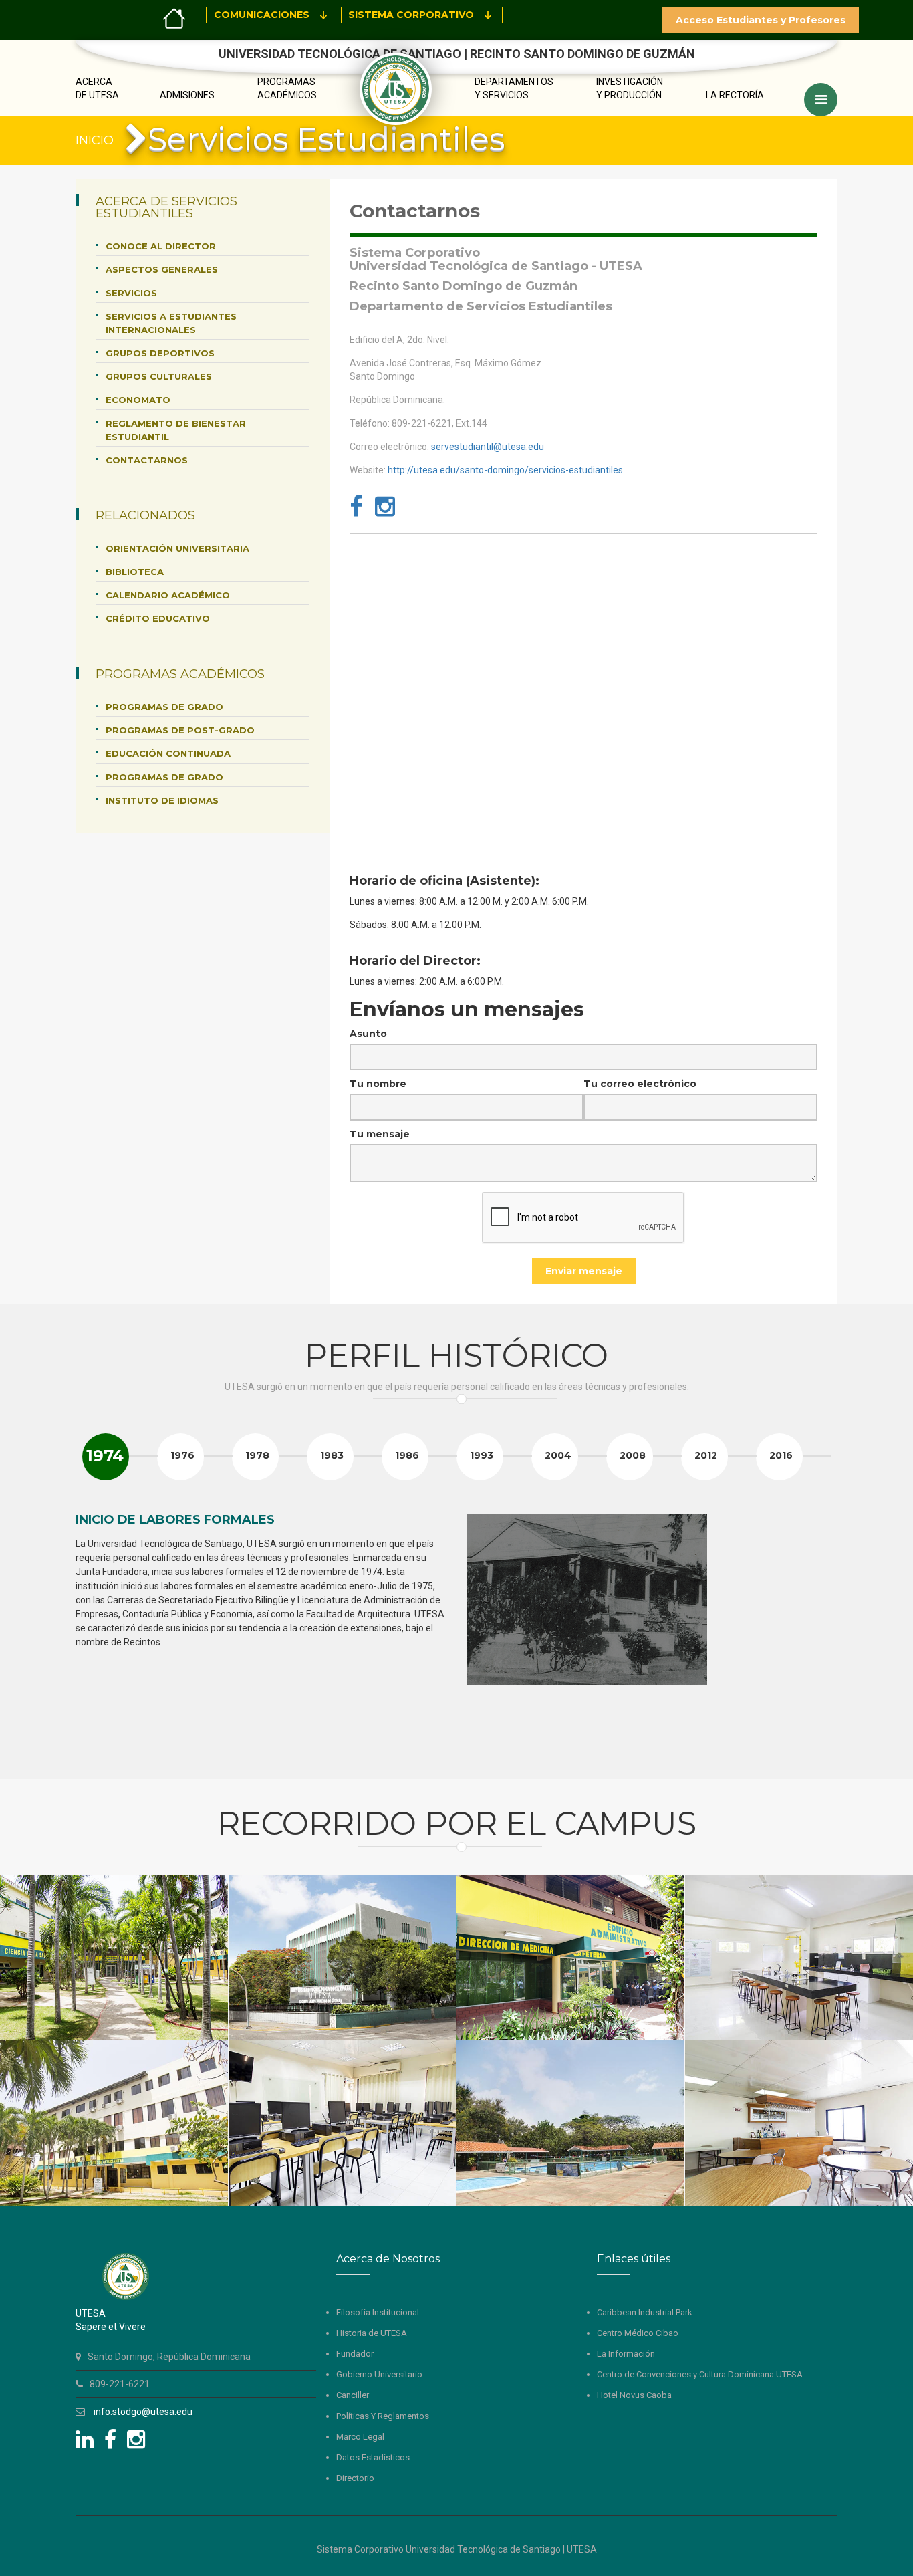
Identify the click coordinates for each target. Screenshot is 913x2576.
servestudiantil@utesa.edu (488, 447)
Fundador (355, 2354)
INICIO (95, 140)
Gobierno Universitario (379, 2374)
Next (820, 1634)
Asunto (368, 1034)
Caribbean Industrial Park (645, 2312)
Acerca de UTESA (97, 88)
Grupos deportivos (160, 353)
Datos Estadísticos (373, 2457)
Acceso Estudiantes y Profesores (761, 20)
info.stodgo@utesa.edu (143, 2412)
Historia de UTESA (372, 2333)
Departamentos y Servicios (514, 88)
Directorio (355, 2478)
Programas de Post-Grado (180, 730)
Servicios (131, 293)
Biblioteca (135, 572)
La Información (626, 2354)
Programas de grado (164, 707)
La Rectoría (735, 95)
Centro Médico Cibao (638, 2333)
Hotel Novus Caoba (634, 2395)
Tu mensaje (380, 1134)
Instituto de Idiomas (162, 800)
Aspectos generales (162, 269)
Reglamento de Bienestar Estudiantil (176, 430)
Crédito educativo (158, 618)
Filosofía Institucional (378, 2312)
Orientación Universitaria (177, 548)
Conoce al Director (161, 246)
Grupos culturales (159, 376)
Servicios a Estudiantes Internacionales (171, 323)
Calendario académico (168, 595)
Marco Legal (360, 2437)
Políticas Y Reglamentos (383, 2416)
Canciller (353, 2395)
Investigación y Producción (630, 88)
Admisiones (187, 95)
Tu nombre (378, 1084)
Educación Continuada (168, 753)
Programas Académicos (287, 88)
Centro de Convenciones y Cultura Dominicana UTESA (700, 2374)
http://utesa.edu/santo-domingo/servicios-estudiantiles (505, 470)
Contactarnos (147, 460)
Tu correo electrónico (640, 1084)
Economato (138, 400)
